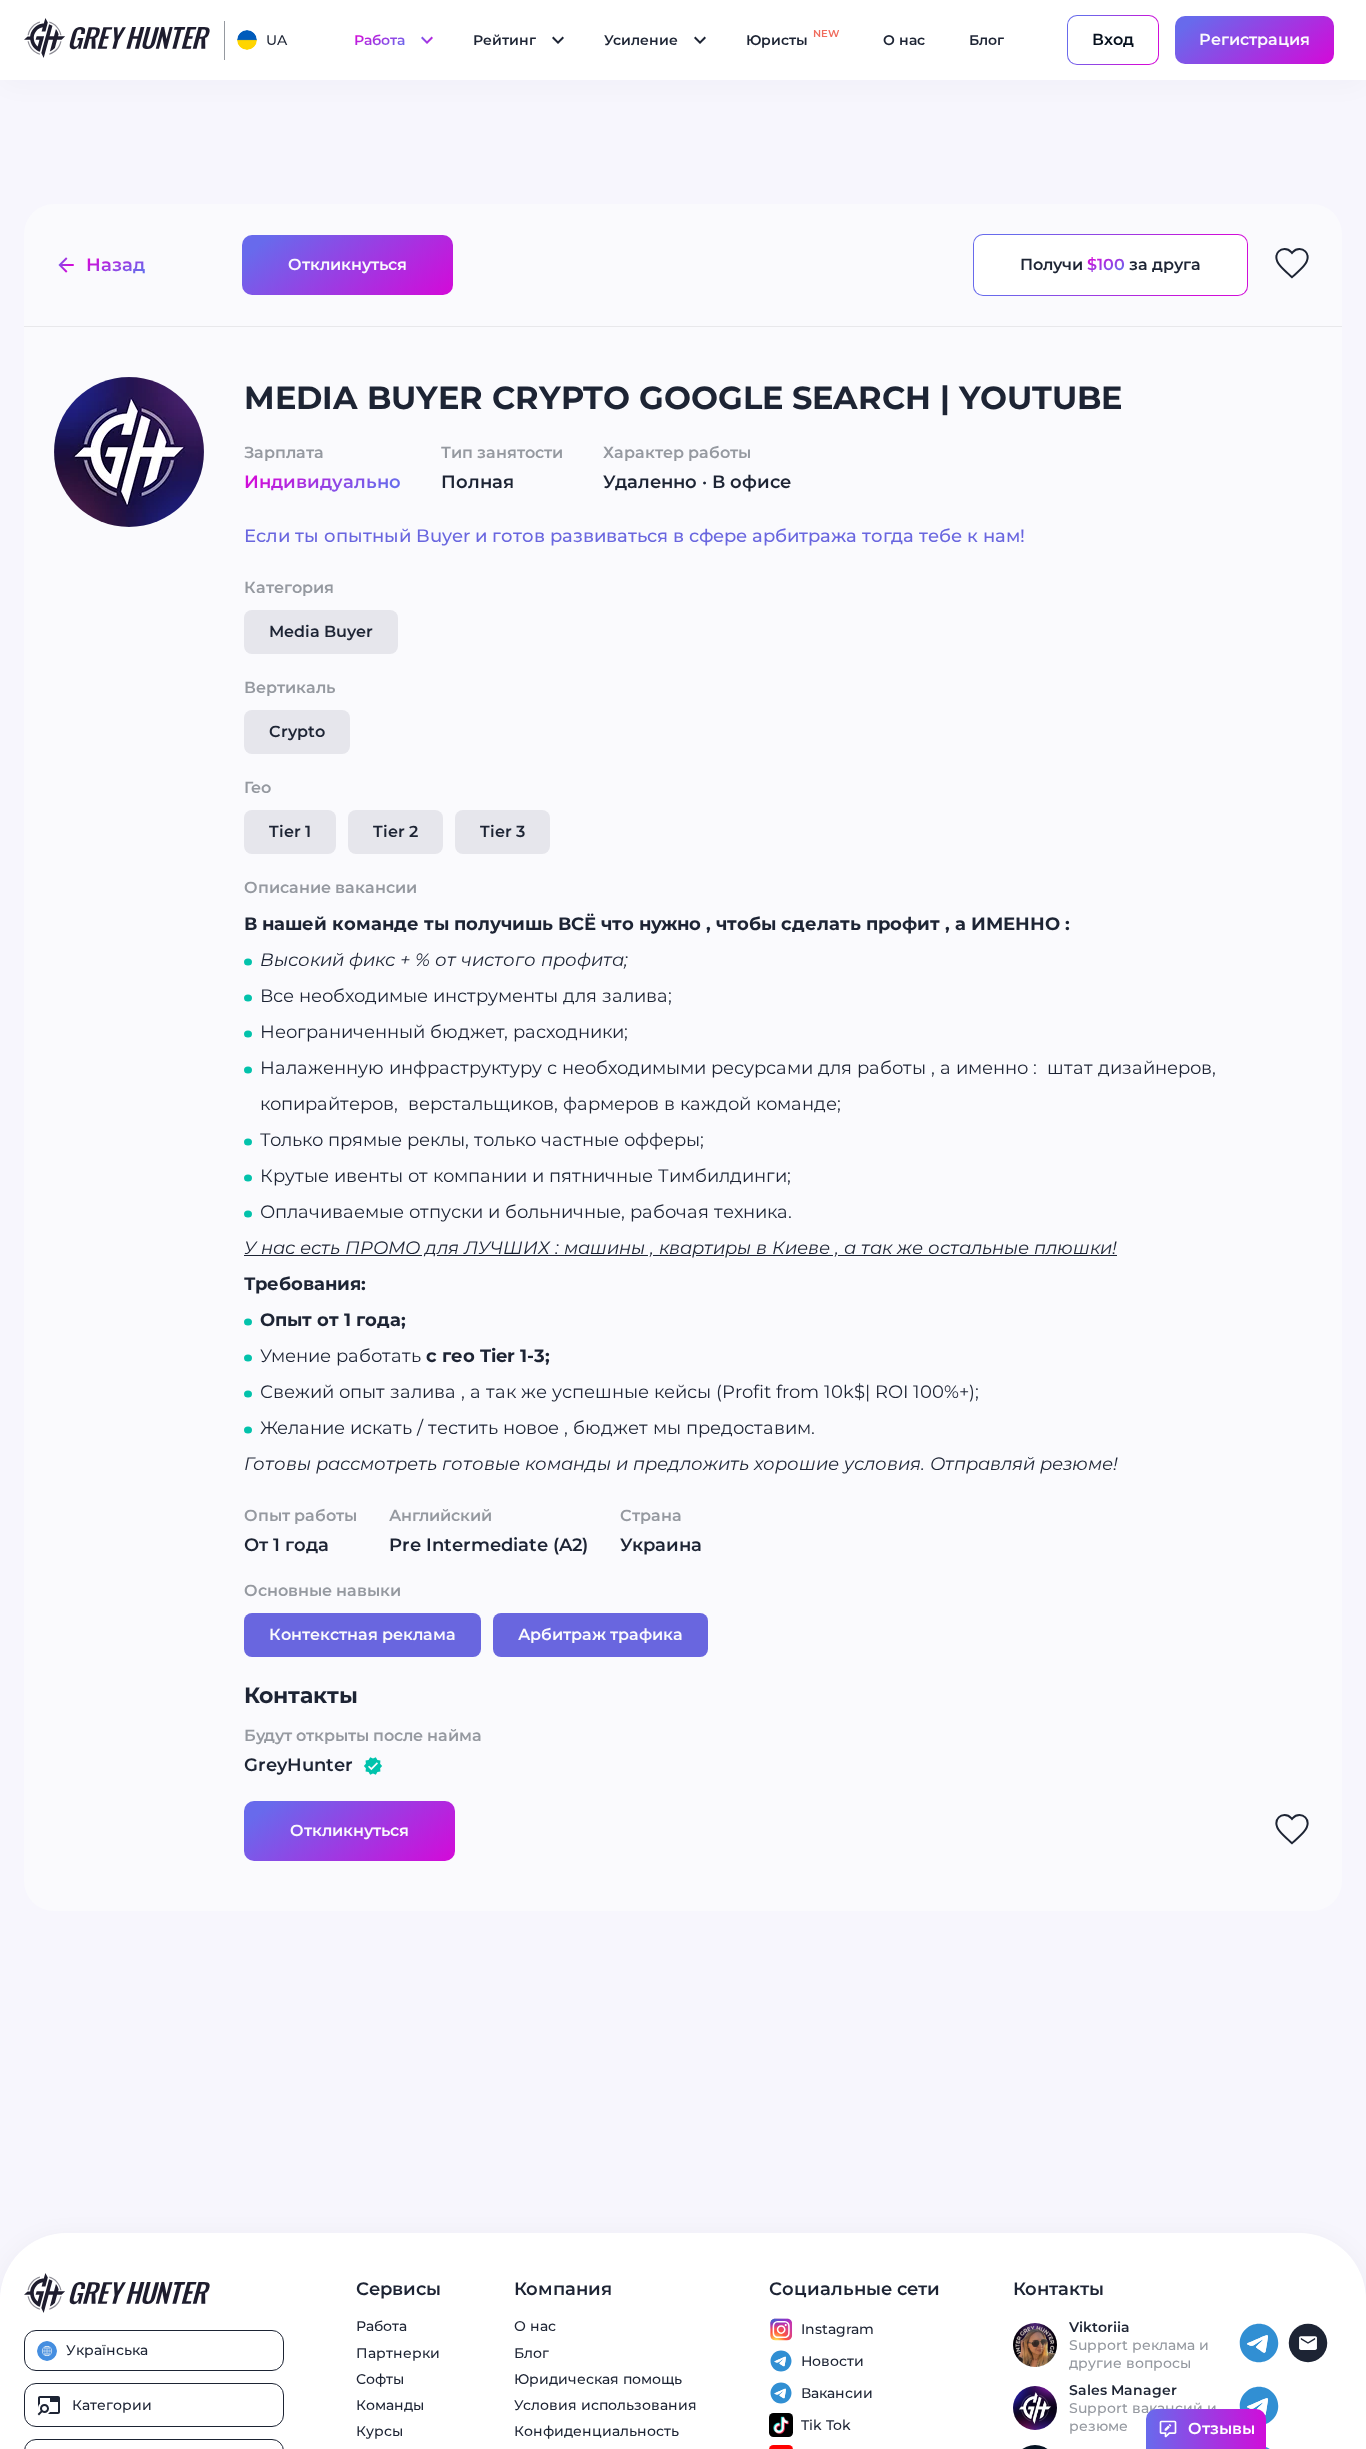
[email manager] (1310, 2359)
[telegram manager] (1261, 2359)
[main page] (118, 40)
